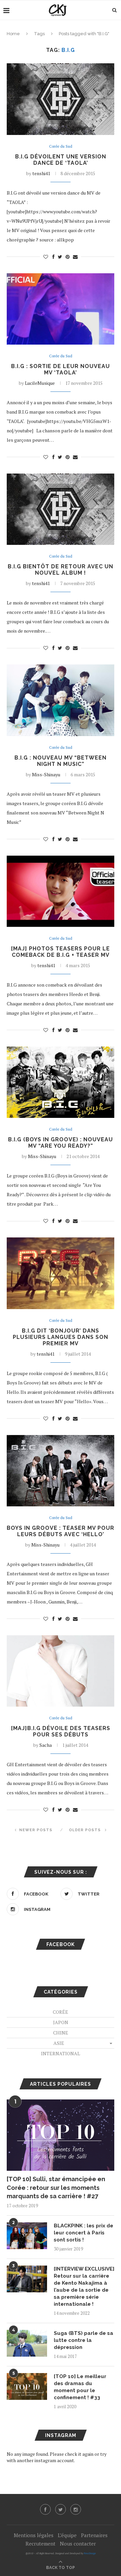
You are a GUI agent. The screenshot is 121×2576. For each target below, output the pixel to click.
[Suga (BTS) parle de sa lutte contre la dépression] (27, 2343)
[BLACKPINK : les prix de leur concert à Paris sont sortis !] (27, 2236)
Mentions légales (34, 2535)
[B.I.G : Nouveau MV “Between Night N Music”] (61, 700)
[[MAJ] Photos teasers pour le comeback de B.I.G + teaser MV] (61, 891)
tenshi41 (41, 173)
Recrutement (41, 2544)
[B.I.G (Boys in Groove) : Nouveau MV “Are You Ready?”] (61, 1082)
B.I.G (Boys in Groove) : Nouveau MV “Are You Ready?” (61, 1143)
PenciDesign (90, 2553)
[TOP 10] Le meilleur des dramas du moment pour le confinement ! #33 (80, 2387)
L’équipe (67, 2535)
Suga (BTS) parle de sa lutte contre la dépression (84, 2340)
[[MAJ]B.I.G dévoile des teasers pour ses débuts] (61, 1671)
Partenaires (94, 2535)
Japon (61, 2022)
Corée (61, 2012)
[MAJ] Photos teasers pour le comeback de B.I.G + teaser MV (61, 952)
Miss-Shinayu (46, 774)
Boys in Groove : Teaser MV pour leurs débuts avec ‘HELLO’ (61, 1531)
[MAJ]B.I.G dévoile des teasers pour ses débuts (61, 1731)
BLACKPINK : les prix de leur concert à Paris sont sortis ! (84, 2233)
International (61, 2053)
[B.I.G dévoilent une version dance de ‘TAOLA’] (61, 99)
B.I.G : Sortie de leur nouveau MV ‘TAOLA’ (61, 369)
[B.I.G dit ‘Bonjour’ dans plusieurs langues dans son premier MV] (61, 1273)
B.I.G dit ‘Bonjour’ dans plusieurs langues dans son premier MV (61, 1337)
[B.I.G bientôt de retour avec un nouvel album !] (61, 509)
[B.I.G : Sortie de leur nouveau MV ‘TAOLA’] (61, 309)
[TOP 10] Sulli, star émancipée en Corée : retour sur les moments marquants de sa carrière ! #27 (56, 2187)
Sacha (46, 1745)
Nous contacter (78, 2544)
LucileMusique (40, 383)
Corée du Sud (61, 147)
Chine (61, 2033)
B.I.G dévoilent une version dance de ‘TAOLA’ (61, 160)
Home (13, 34)
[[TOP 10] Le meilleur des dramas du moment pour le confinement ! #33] (27, 2386)
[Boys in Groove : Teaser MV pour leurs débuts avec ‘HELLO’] (61, 1471)
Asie (59, 2043)
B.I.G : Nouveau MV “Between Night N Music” (61, 761)
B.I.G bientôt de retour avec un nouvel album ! (61, 570)
